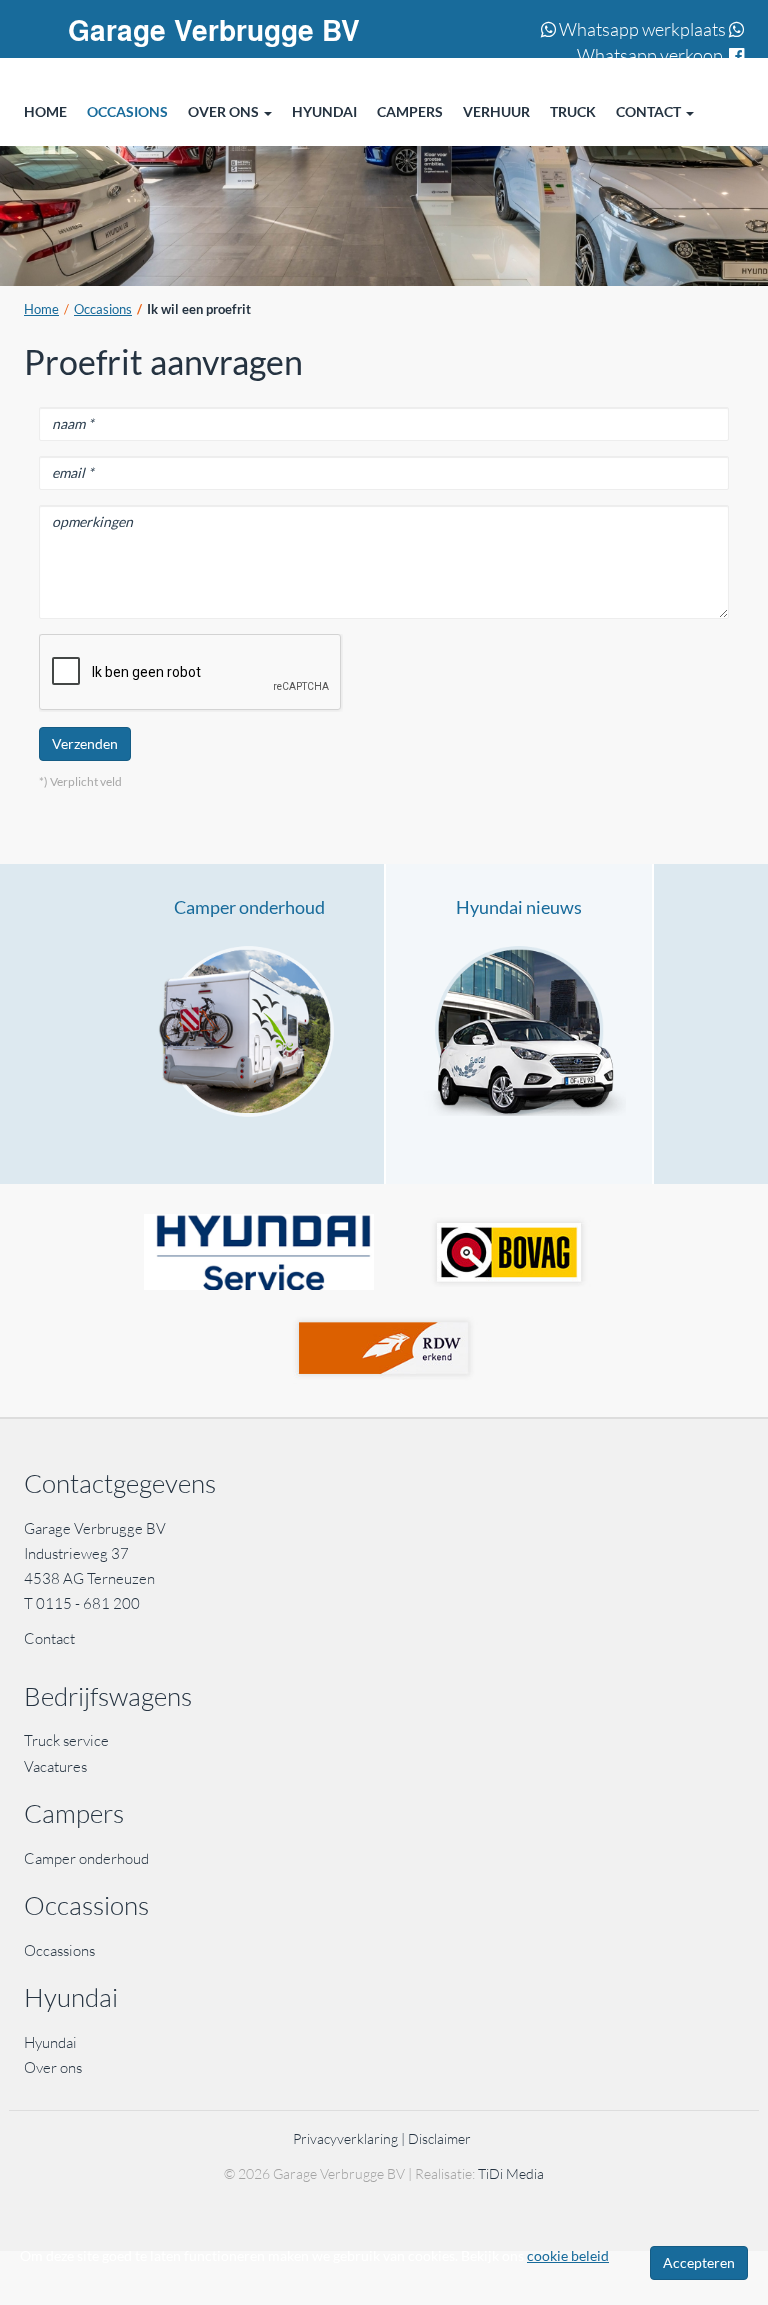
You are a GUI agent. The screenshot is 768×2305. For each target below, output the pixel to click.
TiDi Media (511, 2173)
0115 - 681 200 (88, 1603)
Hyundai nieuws (519, 907)
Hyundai (50, 2042)
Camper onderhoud (249, 907)
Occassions (61, 1950)
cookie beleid (568, 2255)
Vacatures (55, 1766)
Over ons (53, 2067)
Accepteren (699, 2262)
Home (41, 309)
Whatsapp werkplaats (641, 29)
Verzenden (85, 743)
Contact (49, 1638)
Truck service (66, 1740)
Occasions (103, 309)
